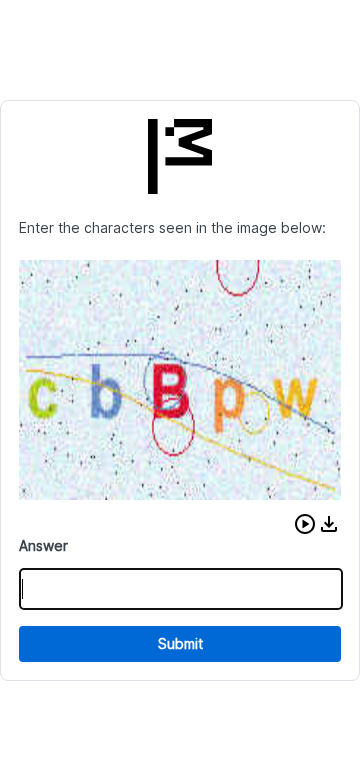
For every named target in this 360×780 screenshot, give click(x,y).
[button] (305, 524)
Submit (180, 643)
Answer (43, 545)
